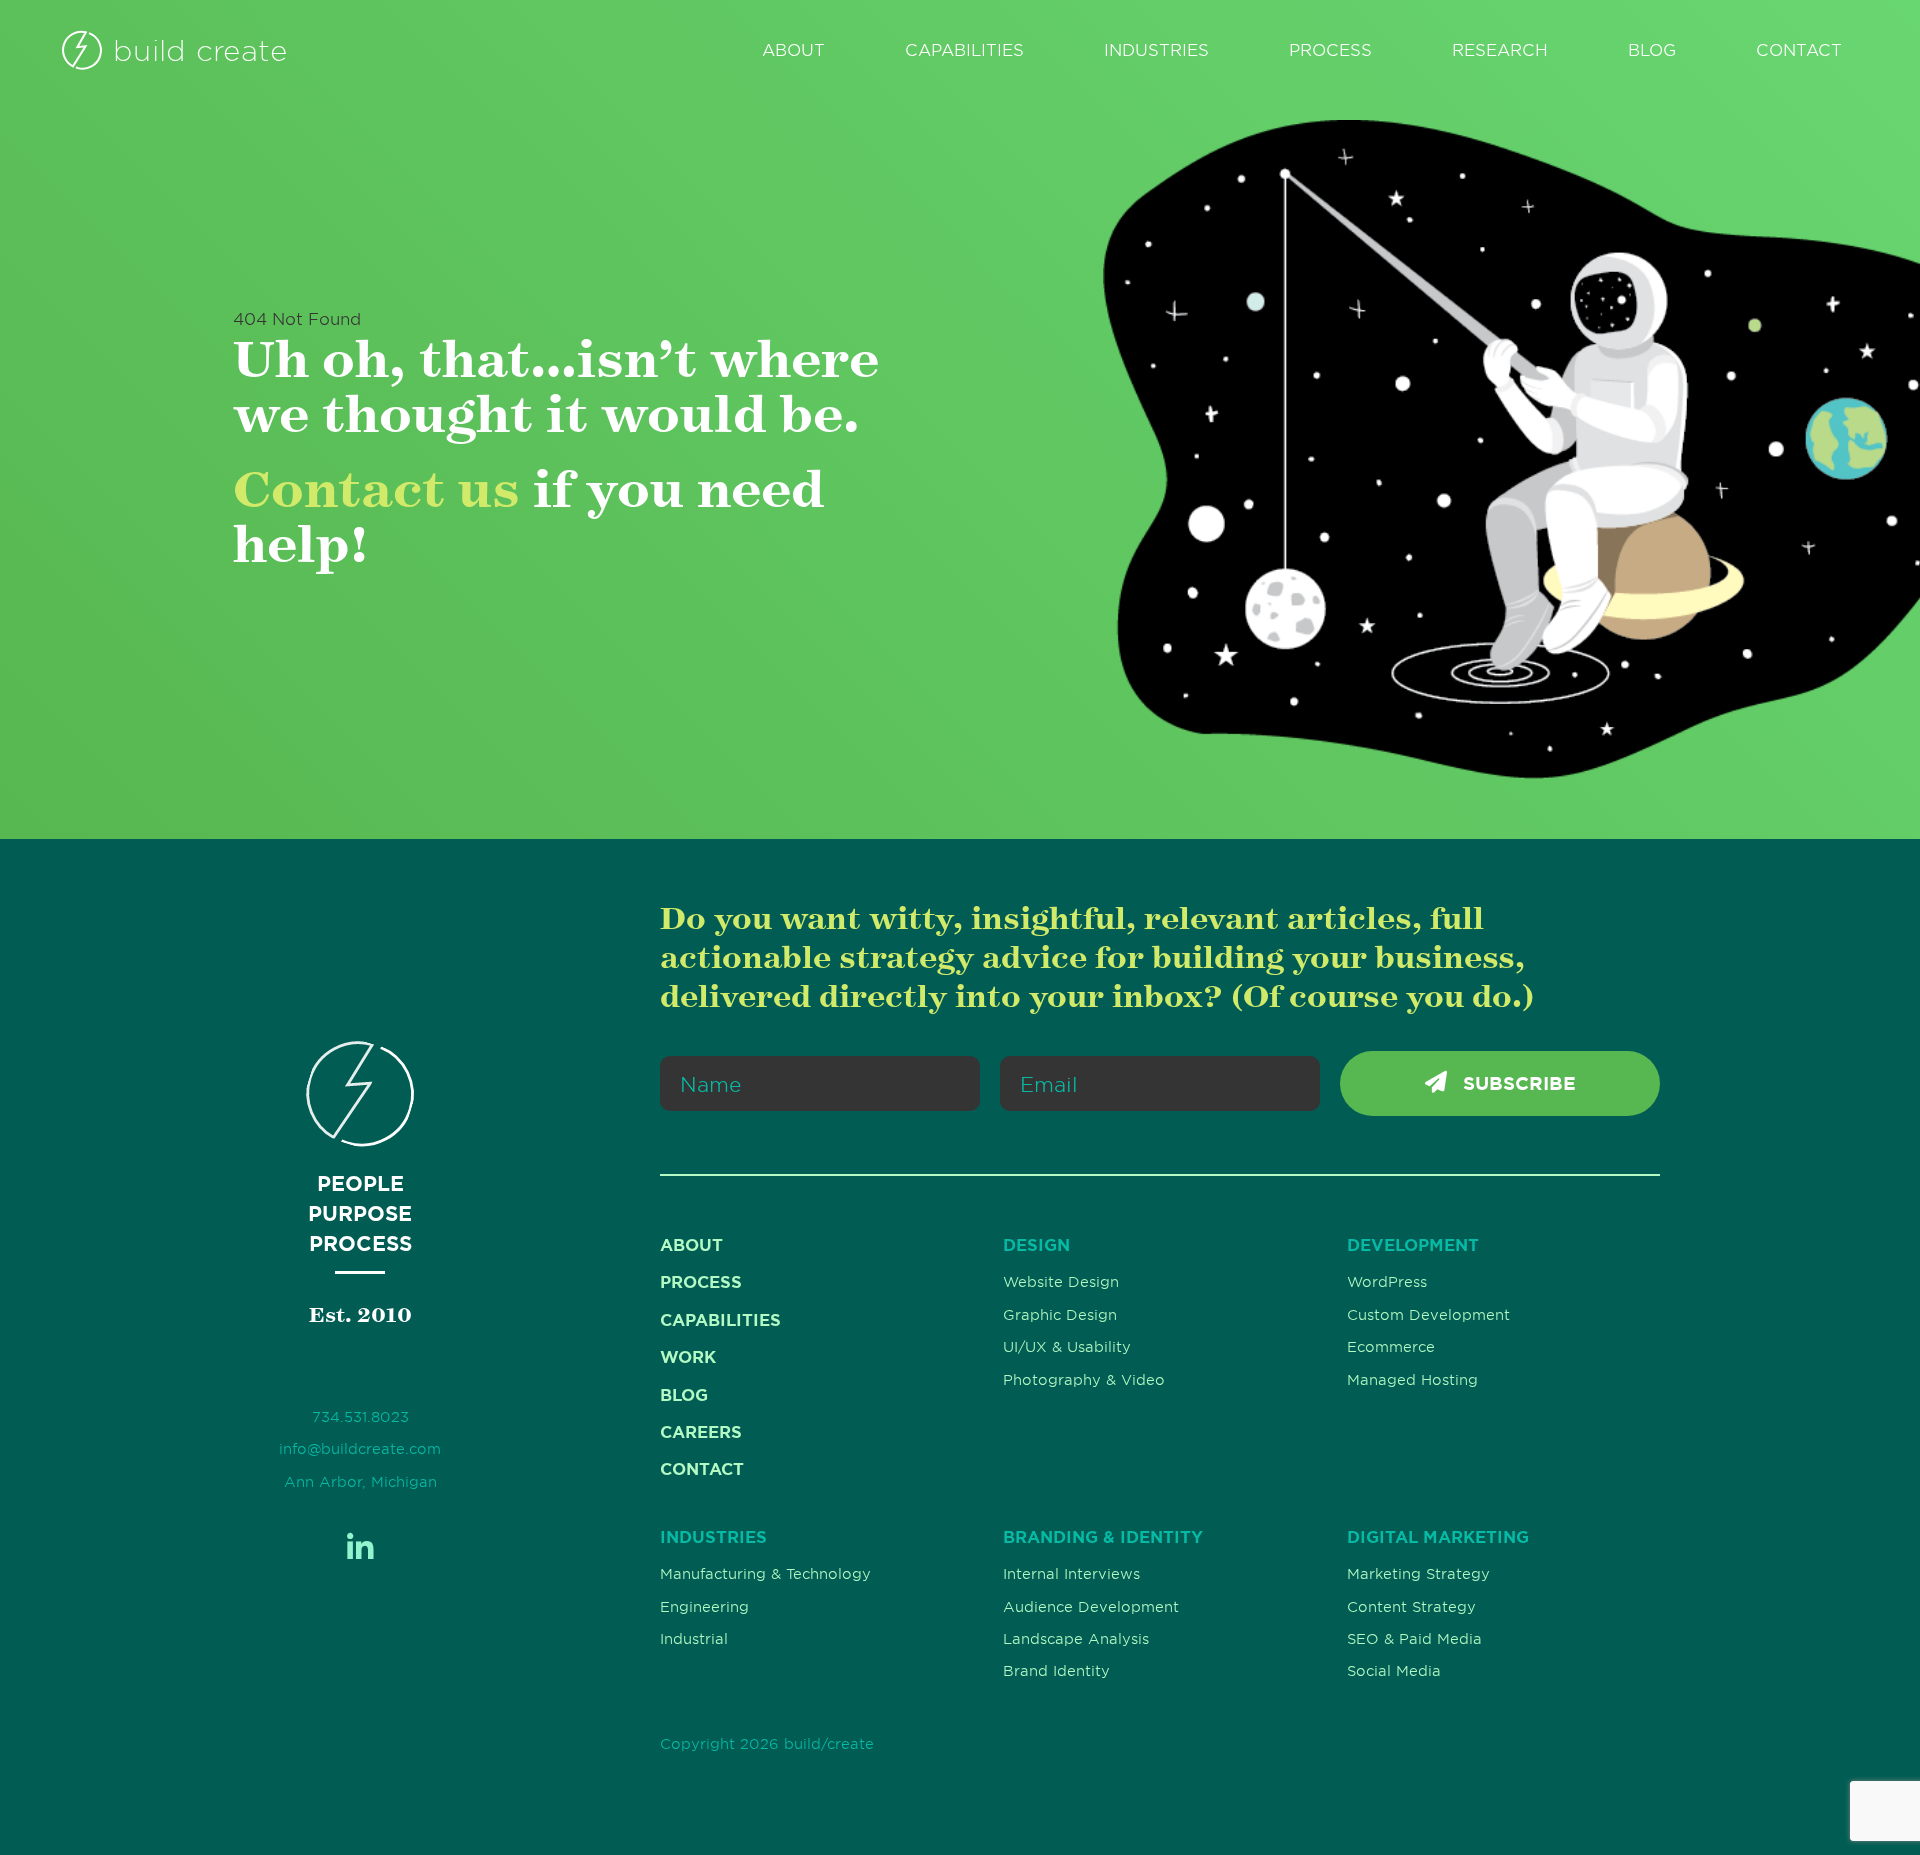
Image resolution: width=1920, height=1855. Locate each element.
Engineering (704, 1607)
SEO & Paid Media (1414, 1639)
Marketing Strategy (1418, 1574)
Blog (1652, 50)
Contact (1799, 50)
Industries (1156, 50)
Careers (701, 1432)
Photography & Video (1084, 1380)
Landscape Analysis (1076, 1639)
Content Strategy (1411, 1607)
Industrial (694, 1639)
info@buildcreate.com (360, 1449)
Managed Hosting (1412, 1380)
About (793, 50)
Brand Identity (1056, 1671)
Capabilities (964, 50)
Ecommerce (1391, 1347)
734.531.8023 (360, 1417)
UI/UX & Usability (1067, 1347)
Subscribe (1516, 1083)
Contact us (376, 488)
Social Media (1394, 1671)
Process (1330, 50)
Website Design (1061, 1282)
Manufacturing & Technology (765, 1574)
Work (688, 1357)
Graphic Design (1060, 1315)
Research (1500, 50)
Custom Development (1428, 1315)
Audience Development (1091, 1607)
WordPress (1387, 1282)
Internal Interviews (1071, 1574)
